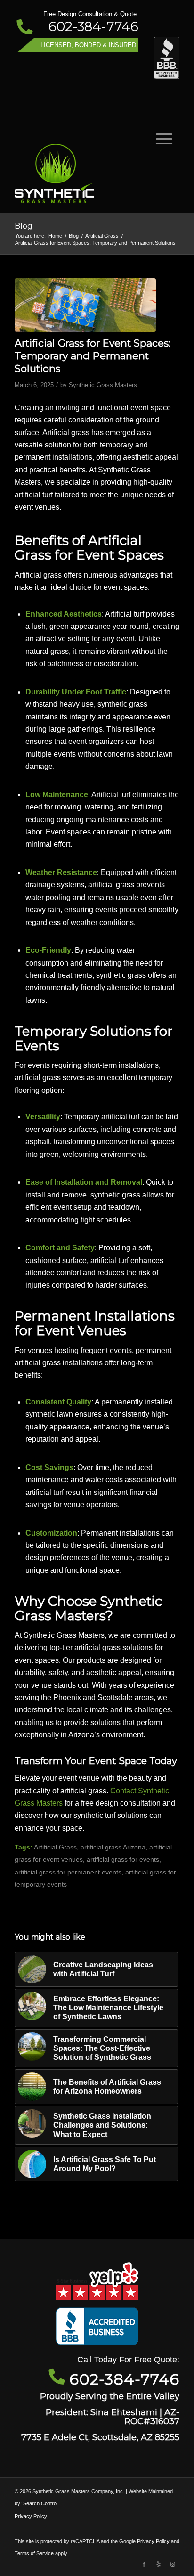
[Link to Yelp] (158, 2564)
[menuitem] (159, 138)
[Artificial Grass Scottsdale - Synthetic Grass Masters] (81, 173)
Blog (24, 226)
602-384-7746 (93, 26)
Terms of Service (34, 2553)
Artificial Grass (55, 1847)
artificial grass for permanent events (68, 1872)
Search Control (40, 2503)
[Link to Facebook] (144, 2564)
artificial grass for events (123, 1859)
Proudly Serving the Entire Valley (110, 2396)
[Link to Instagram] (172, 2564)
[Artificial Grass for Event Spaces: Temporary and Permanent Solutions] (85, 305)
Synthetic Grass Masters (103, 385)
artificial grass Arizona (113, 1847)
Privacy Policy (31, 2516)
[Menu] (159, 138)
